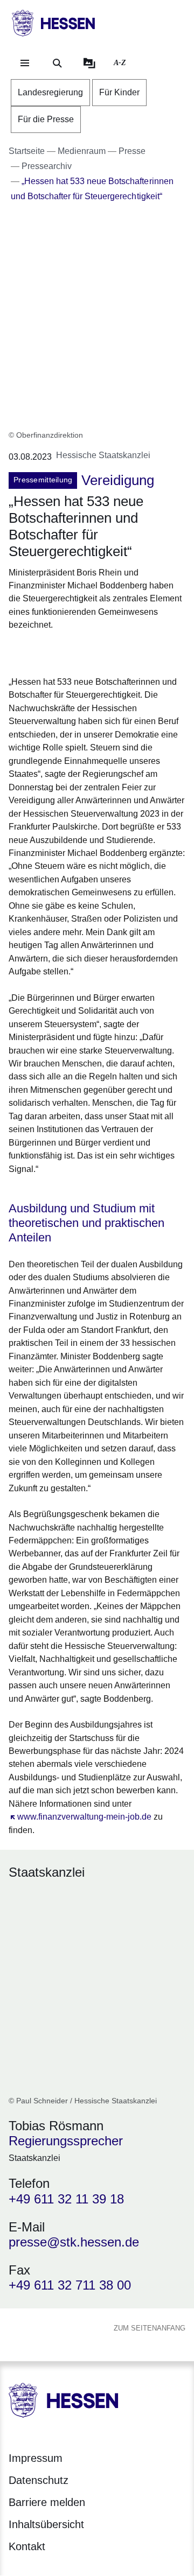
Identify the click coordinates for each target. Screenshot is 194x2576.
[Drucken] (101, 652)
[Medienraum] (89, 63)
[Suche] (57, 63)
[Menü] (25, 63)
